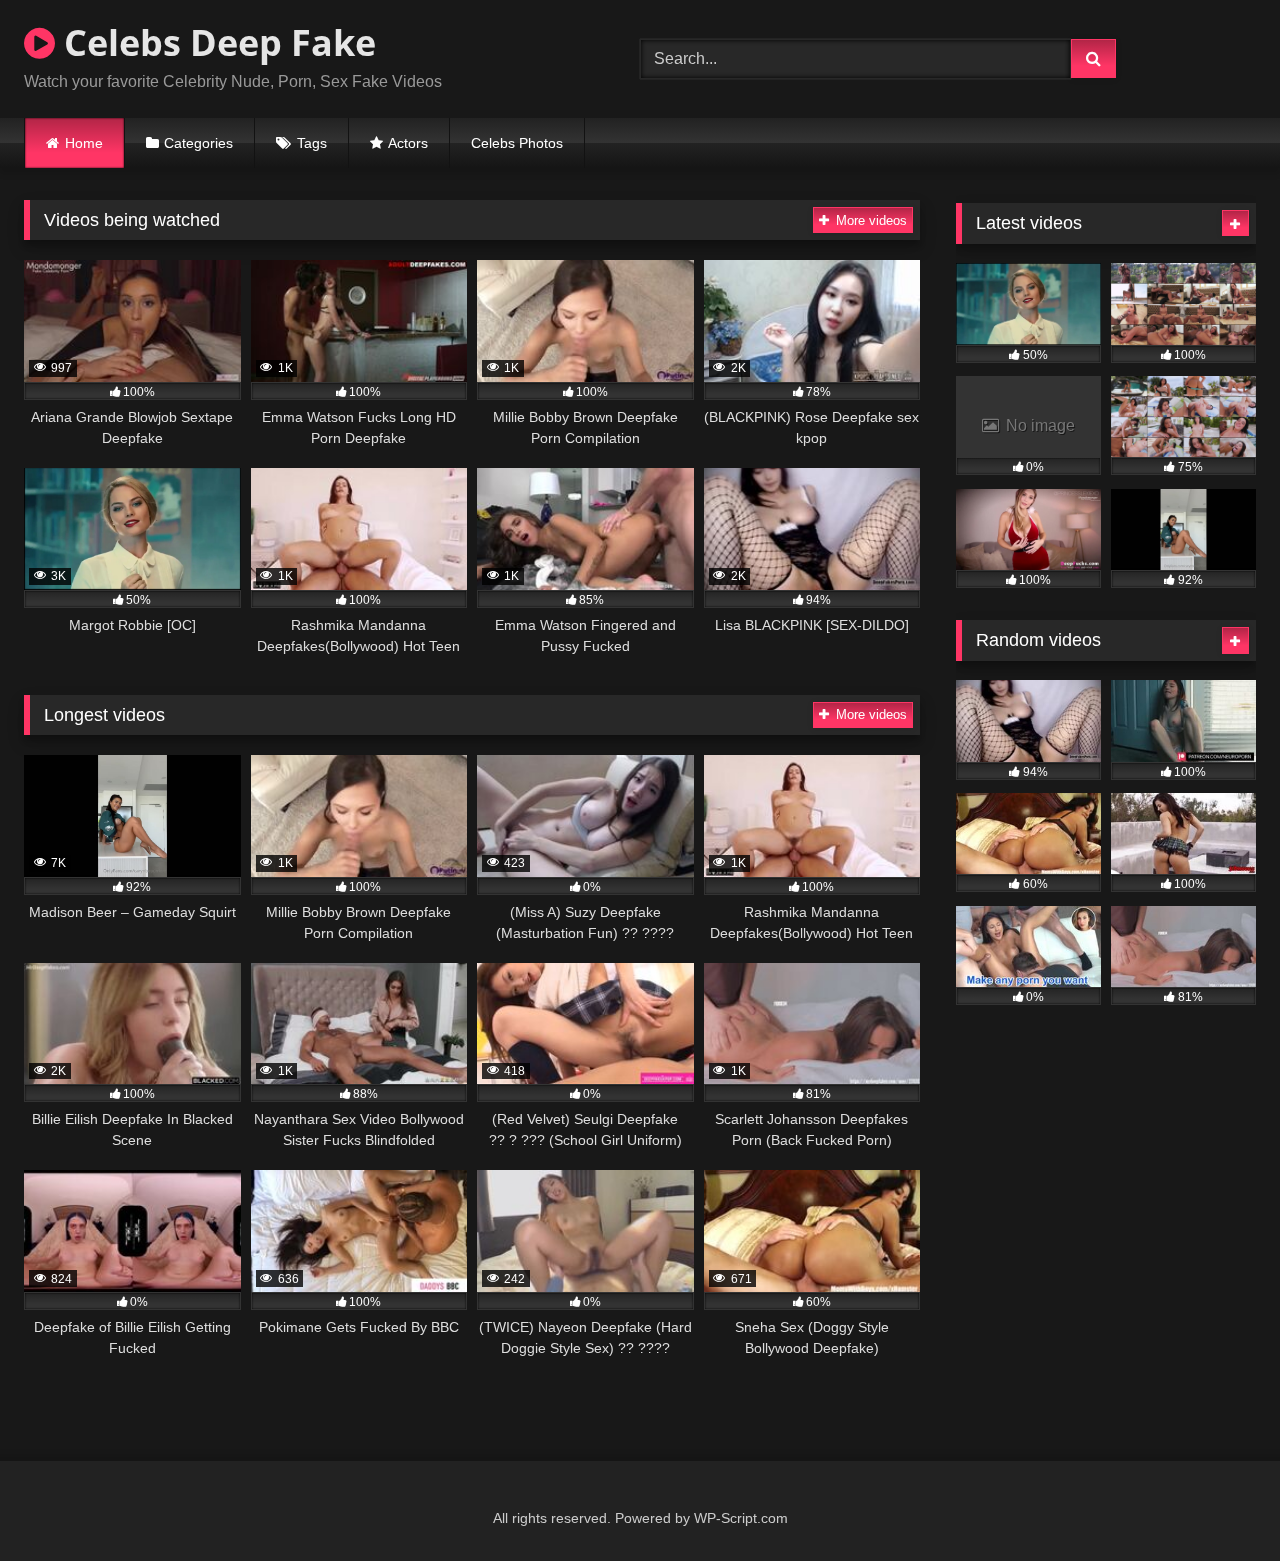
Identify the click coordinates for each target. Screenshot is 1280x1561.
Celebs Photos (517, 143)
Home (84, 143)
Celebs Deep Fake (215, 42)
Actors (408, 143)
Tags (312, 143)
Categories (198, 143)
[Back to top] (1218, 1501)
